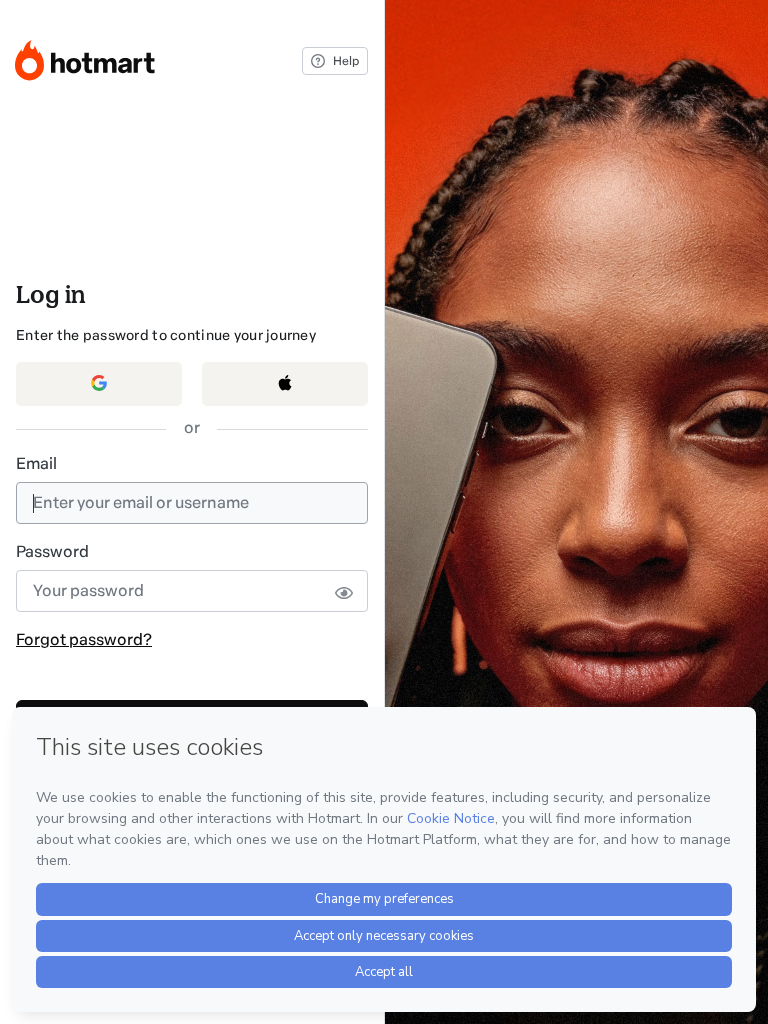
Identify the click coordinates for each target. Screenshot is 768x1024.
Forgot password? (84, 639)
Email (36, 463)
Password (52, 551)
